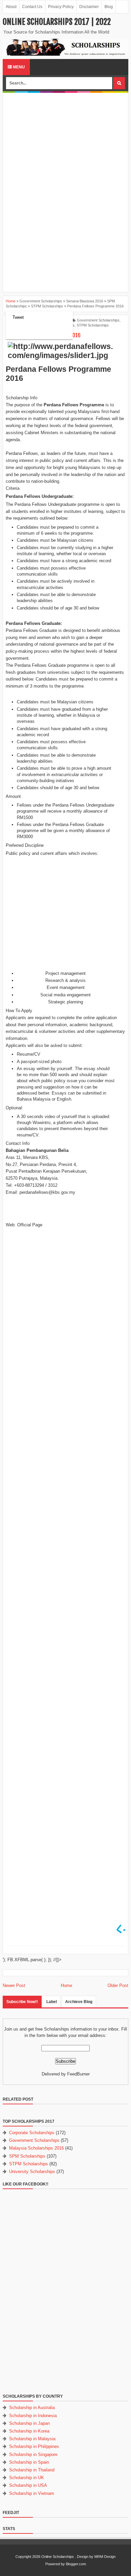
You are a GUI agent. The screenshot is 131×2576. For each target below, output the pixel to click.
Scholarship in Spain (29, 2462)
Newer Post (14, 1985)
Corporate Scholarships (32, 2133)
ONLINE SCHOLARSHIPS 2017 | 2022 (57, 22)
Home (67, 1985)
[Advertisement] (65, 142)
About (11, 7)
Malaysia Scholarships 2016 (36, 2148)
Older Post (118, 1985)
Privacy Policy (61, 7)
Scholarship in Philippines (34, 2446)
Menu (18, 67)
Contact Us (32, 7)
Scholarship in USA (28, 2485)
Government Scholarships (98, 320)
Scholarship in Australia (32, 2408)
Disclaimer (89, 7)
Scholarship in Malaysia (32, 2439)
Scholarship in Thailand (32, 2470)
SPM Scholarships (27, 2156)
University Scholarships (32, 2172)
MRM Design (105, 2557)
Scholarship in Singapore (33, 2454)
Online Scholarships (58, 2557)
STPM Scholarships (93, 325)
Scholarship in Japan (29, 2423)
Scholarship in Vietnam (32, 2493)
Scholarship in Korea (29, 2431)
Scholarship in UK (27, 2478)
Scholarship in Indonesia (33, 2416)
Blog (109, 7)
